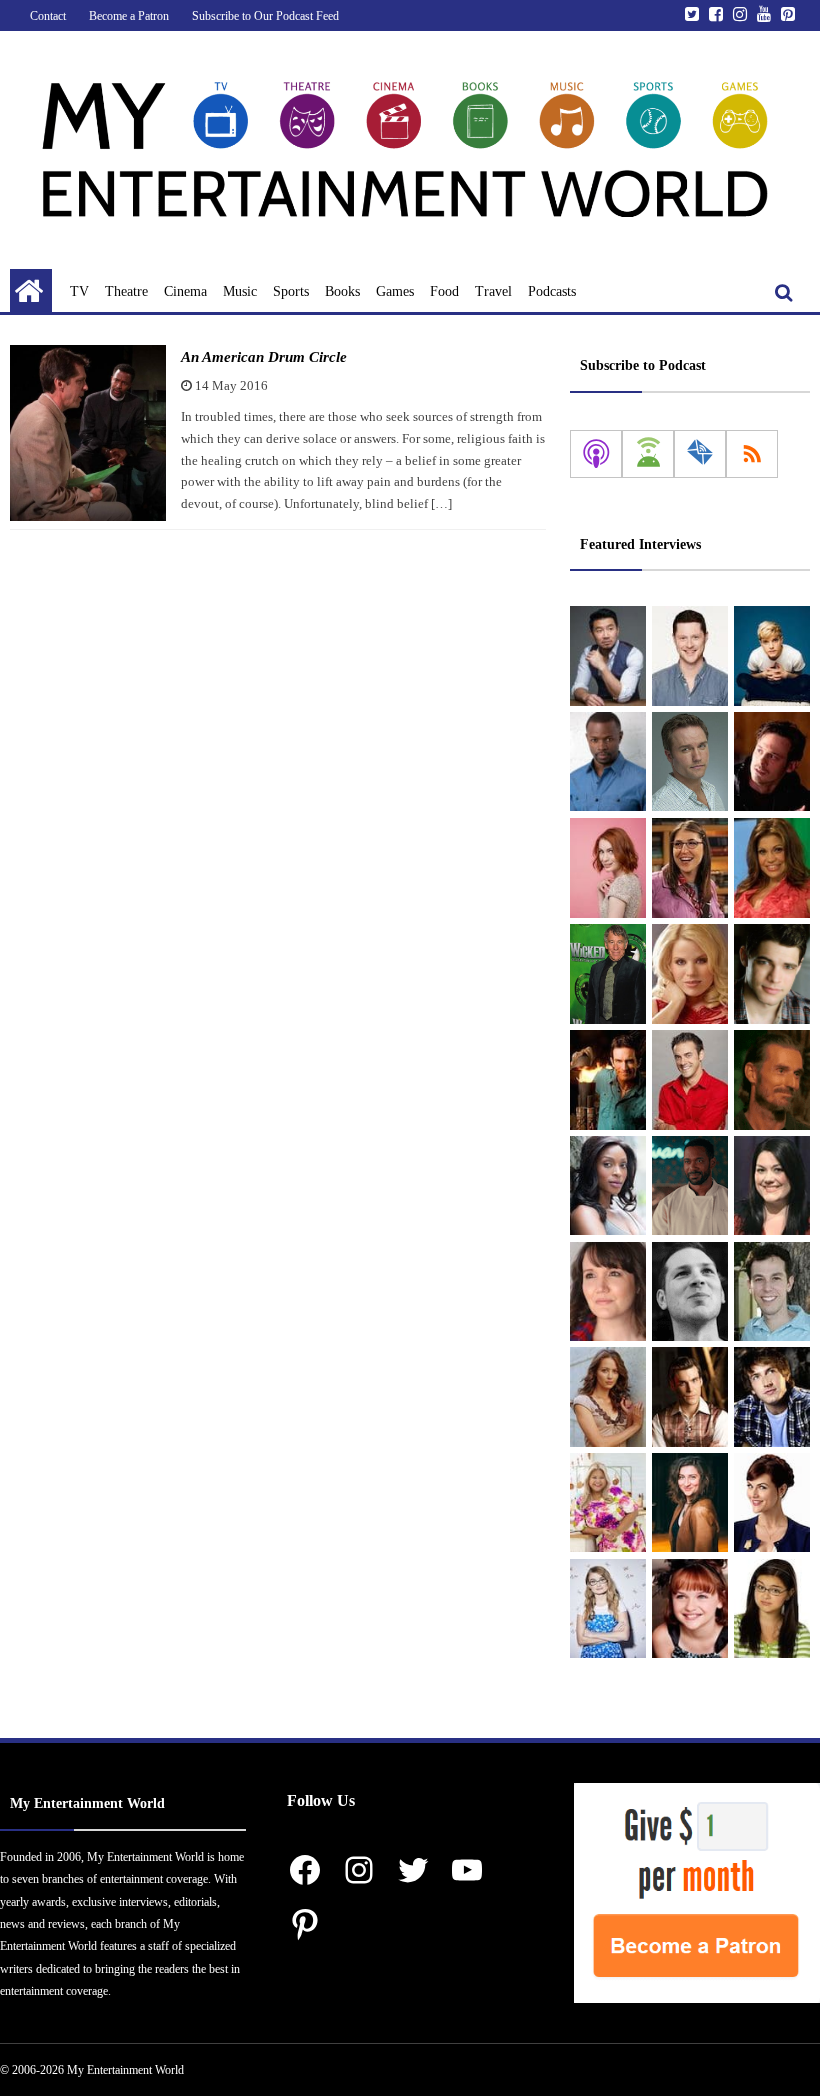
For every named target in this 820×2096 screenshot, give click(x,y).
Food (444, 291)
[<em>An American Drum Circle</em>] (88, 433)
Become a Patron (129, 16)
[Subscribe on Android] (648, 454)
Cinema (185, 291)
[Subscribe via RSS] (752, 454)
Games (395, 291)
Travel (493, 291)
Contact (48, 16)
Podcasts (552, 291)
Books (342, 291)
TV (79, 291)
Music (240, 291)
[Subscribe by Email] (700, 454)
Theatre (126, 291)
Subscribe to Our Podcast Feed (265, 16)
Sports (291, 291)
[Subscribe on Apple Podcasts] (596, 454)
